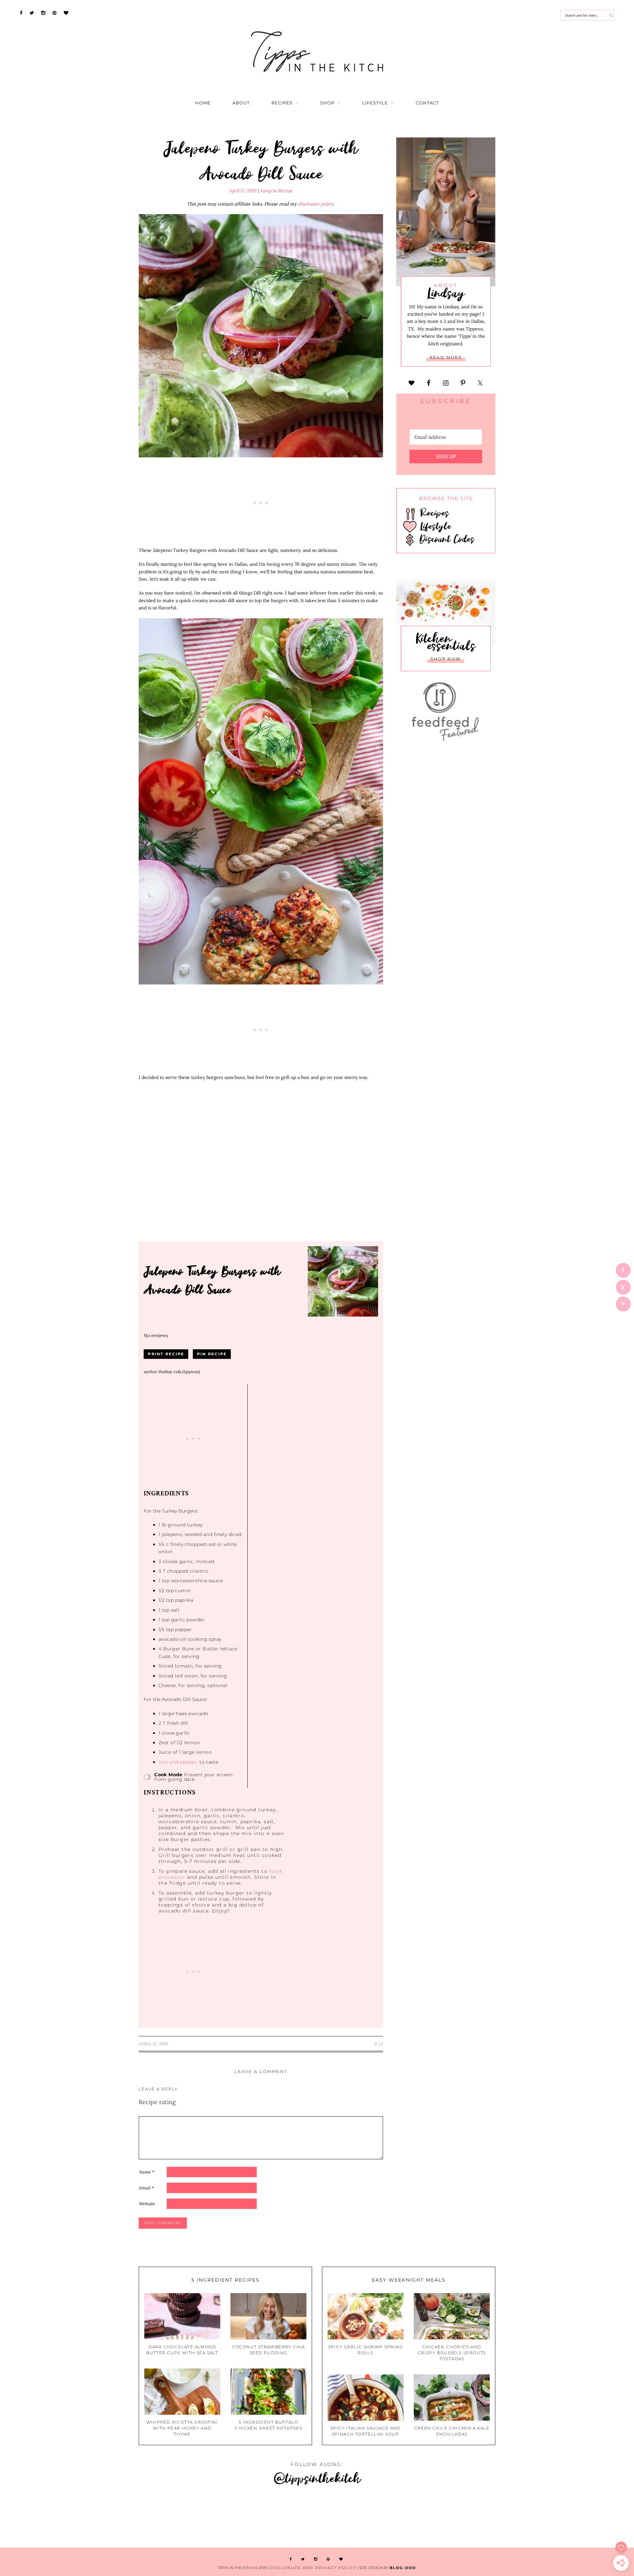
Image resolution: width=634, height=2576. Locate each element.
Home (203, 103)
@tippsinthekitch (317, 2478)
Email (146, 2188)
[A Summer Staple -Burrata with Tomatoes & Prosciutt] (53, 2518)
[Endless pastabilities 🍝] (264, 2518)
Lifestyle (375, 103)
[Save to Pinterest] (623, 1304)
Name (146, 2172)
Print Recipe (166, 1354)
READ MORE (446, 357)
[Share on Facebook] (623, 1270)
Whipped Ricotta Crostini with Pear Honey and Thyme (182, 2428)
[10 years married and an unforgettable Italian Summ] (158, 2518)
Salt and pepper (178, 1762)
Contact (427, 103)
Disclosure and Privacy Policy (313, 2568)
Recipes (282, 103)
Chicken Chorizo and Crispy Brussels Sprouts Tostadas (452, 2353)
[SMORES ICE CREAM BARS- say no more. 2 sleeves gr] (581, 2518)
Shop (327, 103)
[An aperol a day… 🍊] (370, 2518)
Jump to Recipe (277, 191)
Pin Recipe (212, 1354)
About (241, 103)
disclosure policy (315, 204)
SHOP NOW (446, 659)
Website (147, 2204)
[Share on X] (623, 1287)
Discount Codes (445, 539)
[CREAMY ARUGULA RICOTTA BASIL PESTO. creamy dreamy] (475, 2518)
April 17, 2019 (243, 191)
